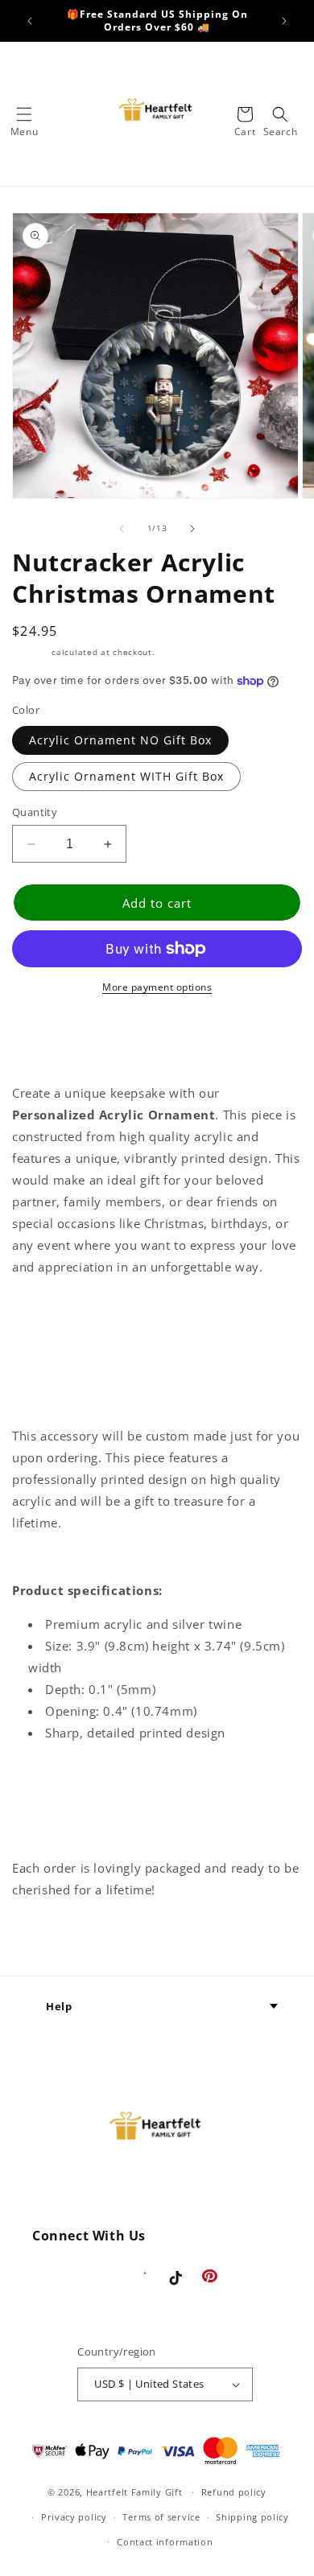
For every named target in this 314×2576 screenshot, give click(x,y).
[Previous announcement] (30, 21)
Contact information (165, 2542)
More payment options (157, 987)
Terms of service (161, 2517)
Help (59, 2006)
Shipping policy (252, 2517)
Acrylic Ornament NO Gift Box (120, 740)
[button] (24, 114)
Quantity (35, 812)
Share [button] (48, 1938)
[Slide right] (192, 529)
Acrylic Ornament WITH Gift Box (126, 776)
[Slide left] (122, 529)
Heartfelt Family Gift (134, 2492)
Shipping (31, 652)
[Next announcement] (284, 21)
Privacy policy (74, 2517)
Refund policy (234, 2492)
